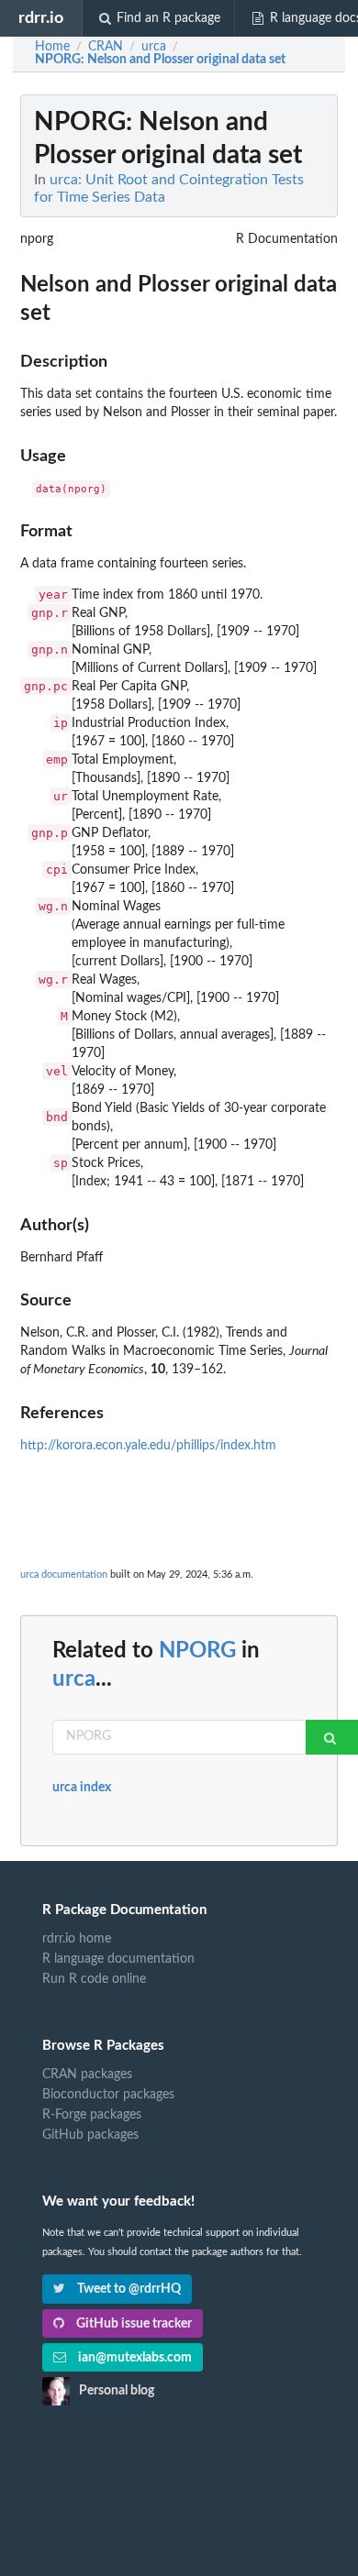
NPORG (197, 1651)
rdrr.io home (77, 1939)
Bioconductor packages (108, 2095)
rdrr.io (41, 18)
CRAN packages (87, 2075)
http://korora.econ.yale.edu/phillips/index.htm (148, 1446)
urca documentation (64, 1574)
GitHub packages (90, 2135)
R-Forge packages (92, 2115)
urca (74, 1679)
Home (52, 47)
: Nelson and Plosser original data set (160, 60)
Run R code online (94, 1979)
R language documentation (118, 1959)
